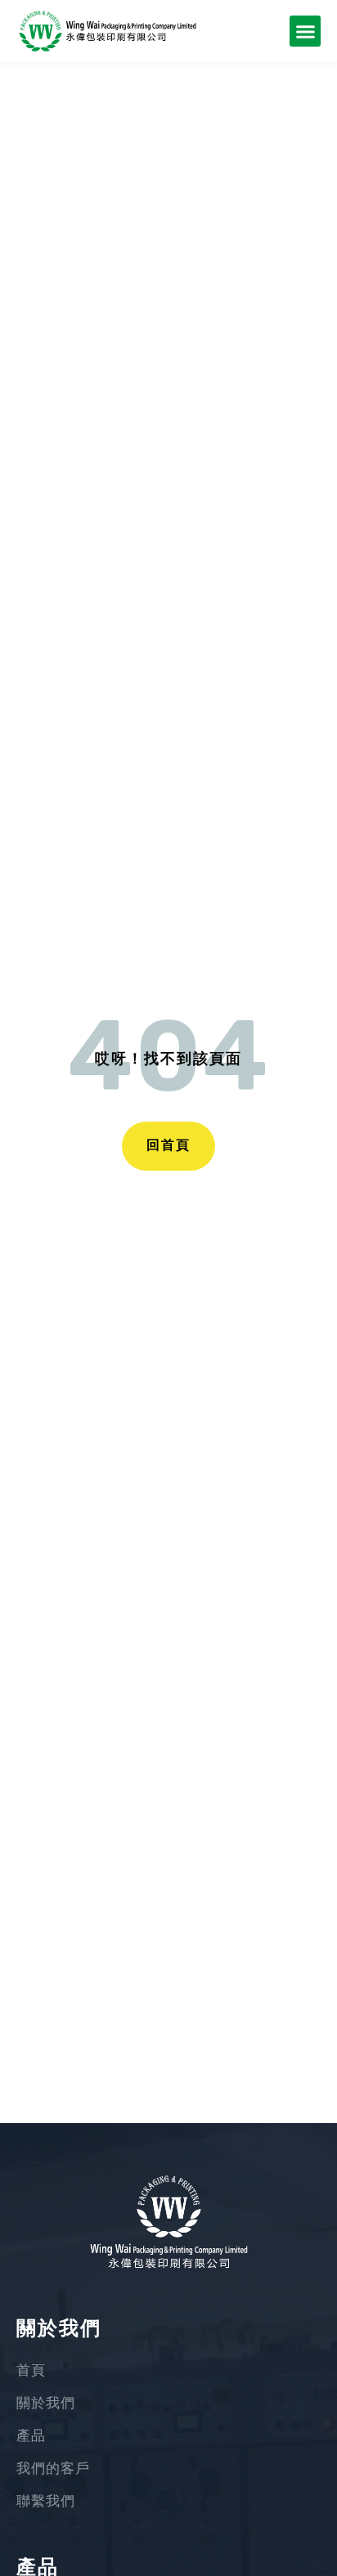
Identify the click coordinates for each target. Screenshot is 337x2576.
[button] (305, 31)
